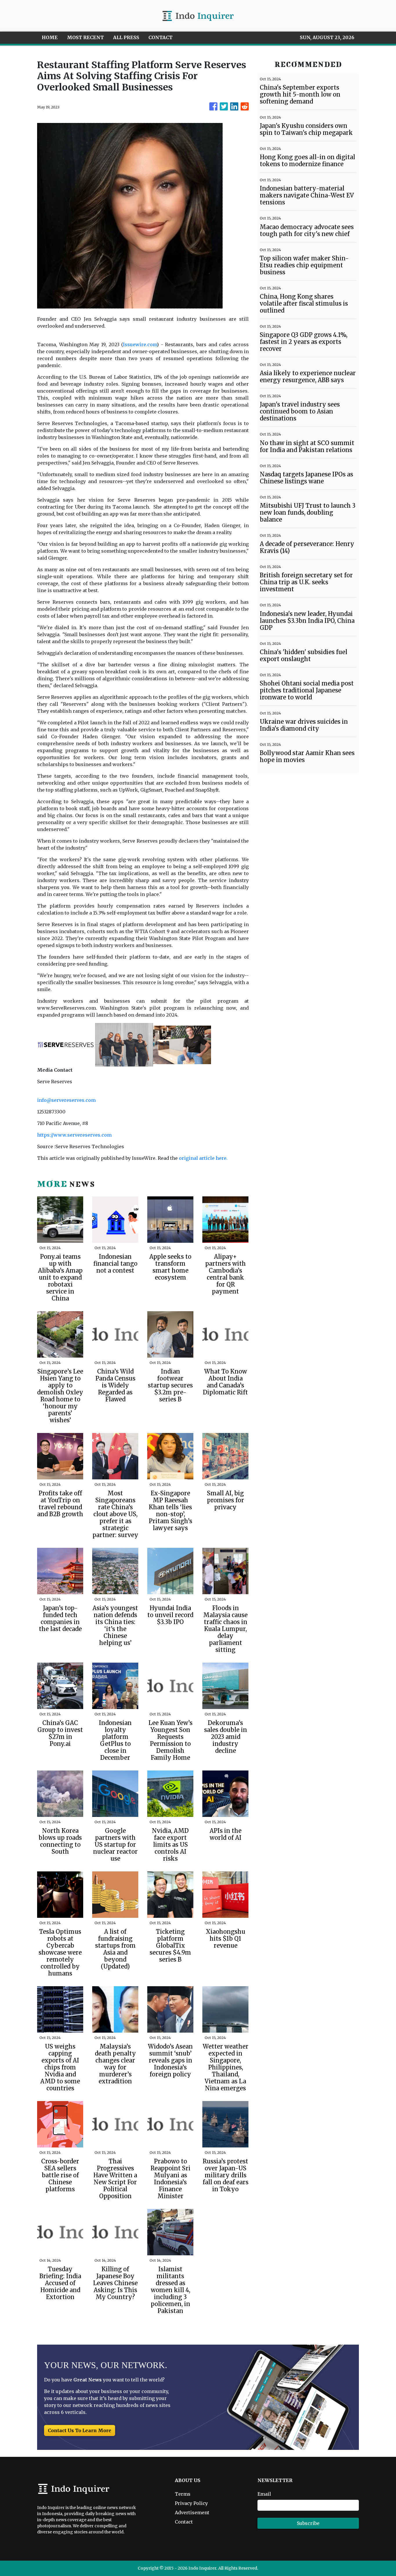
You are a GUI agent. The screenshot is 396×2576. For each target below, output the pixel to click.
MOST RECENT (85, 37)
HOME (50, 37)
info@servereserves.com (66, 1100)
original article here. (203, 1158)
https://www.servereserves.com (74, 1135)
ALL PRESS (126, 37)
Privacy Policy (191, 2503)
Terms (183, 2494)
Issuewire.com (140, 344)
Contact (184, 2522)
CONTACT (160, 37)
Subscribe (308, 2523)
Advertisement (192, 2512)
